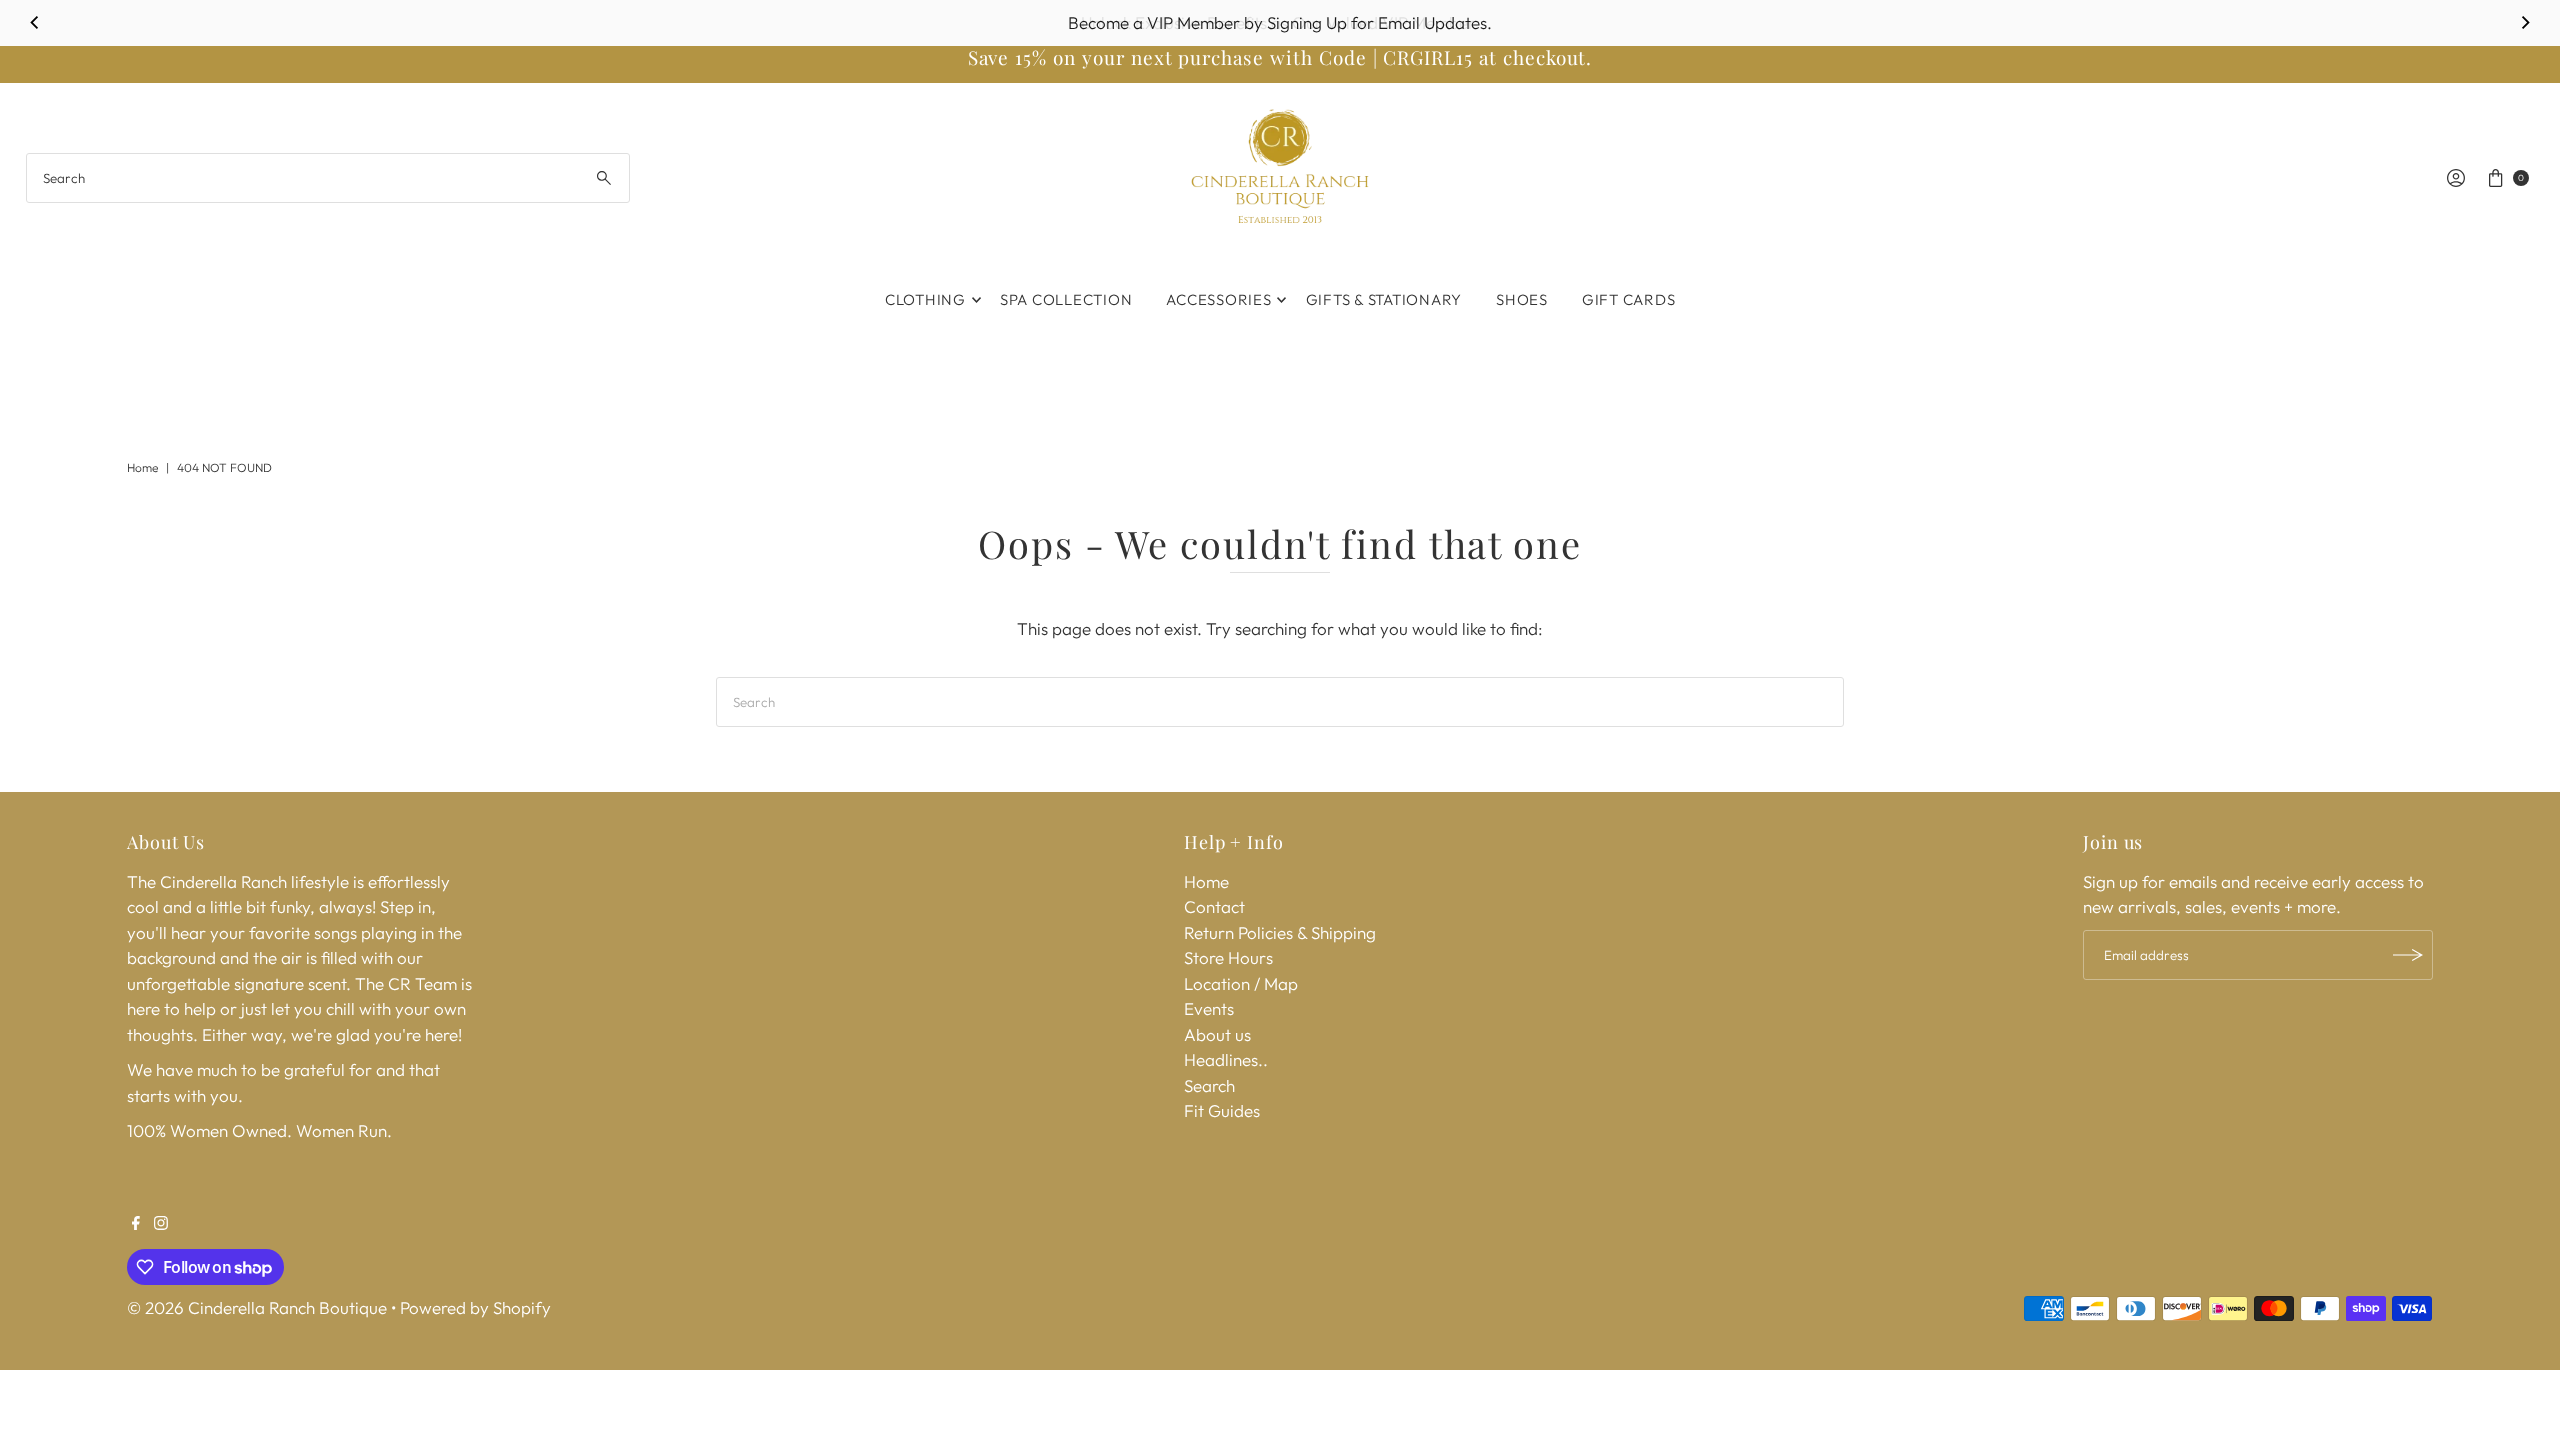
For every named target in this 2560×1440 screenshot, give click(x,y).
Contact (1214, 906)
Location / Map (1241, 983)
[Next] (2524, 23)
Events (1209, 1008)
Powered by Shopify (475, 1307)
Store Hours (1228, 957)
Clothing (925, 299)
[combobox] (328, 178)
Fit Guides (1222, 1110)
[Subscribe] (2408, 955)
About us (1217, 1034)
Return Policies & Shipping (1280, 932)
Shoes (1522, 299)
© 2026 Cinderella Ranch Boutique (257, 1307)
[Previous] (36, 23)
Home (142, 467)
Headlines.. (1226, 1059)
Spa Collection (1066, 299)
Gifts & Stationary (1384, 299)
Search (1209, 1085)
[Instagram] (161, 1224)
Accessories (1218, 299)
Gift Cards (1629, 299)
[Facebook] (136, 1224)
